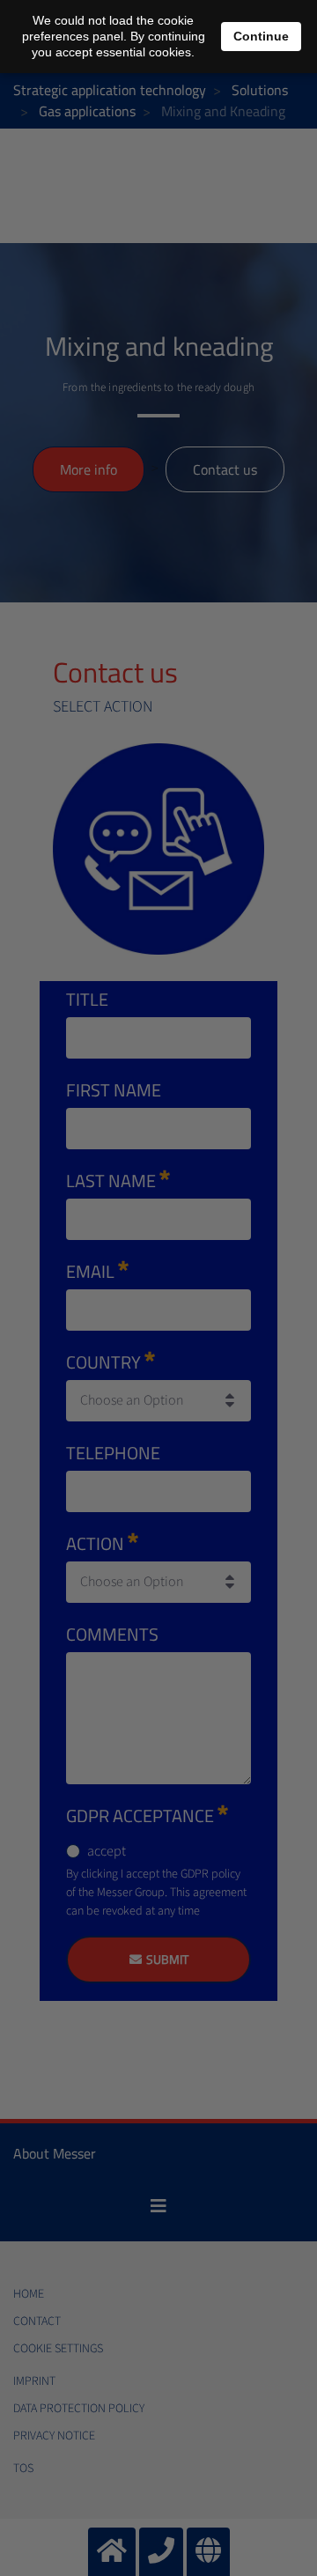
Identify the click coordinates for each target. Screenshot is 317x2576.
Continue (261, 36)
